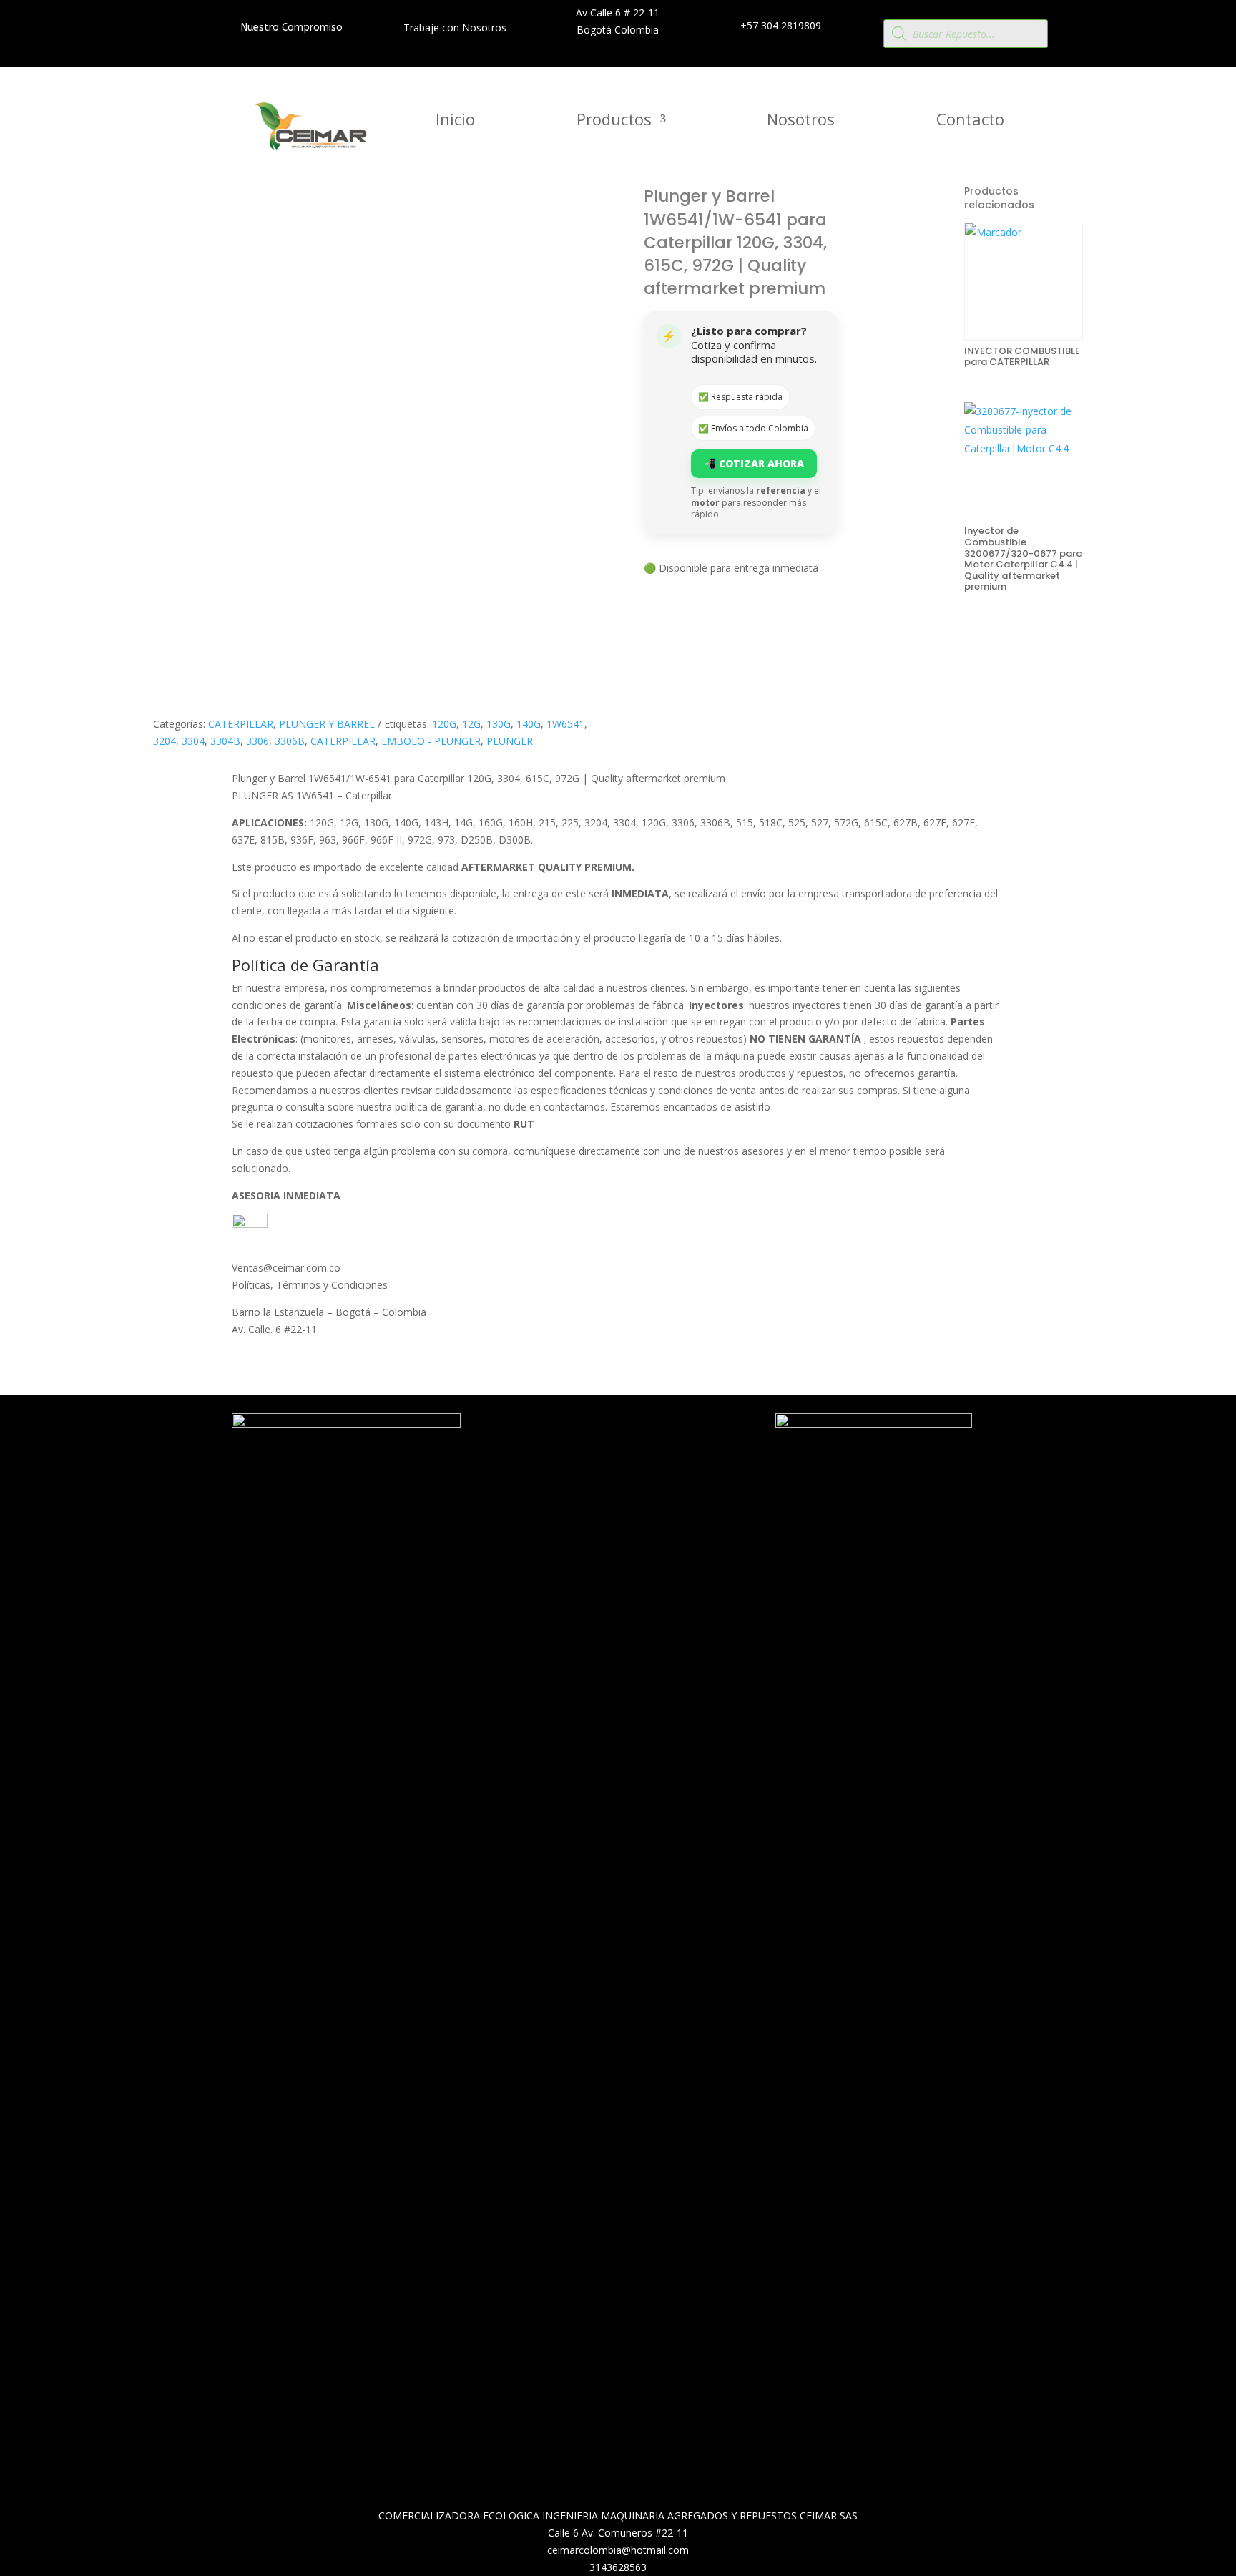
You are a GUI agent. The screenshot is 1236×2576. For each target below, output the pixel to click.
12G (471, 724)
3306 (257, 741)
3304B (225, 741)
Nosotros (801, 122)
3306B (290, 741)
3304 (193, 741)
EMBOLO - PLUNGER (431, 741)
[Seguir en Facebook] (595, 1460)
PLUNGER (510, 741)
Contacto (970, 122)
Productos (614, 122)
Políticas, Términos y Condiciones (310, 1285)
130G (499, 724)
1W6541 (565, 724)
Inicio (455, 122)
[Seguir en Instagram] (624, 1460)
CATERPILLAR (241, 724)
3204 (165, 741)
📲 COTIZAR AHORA (754, 463)
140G (529, 724)
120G (444, 724)
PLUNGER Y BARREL (327, 724)
